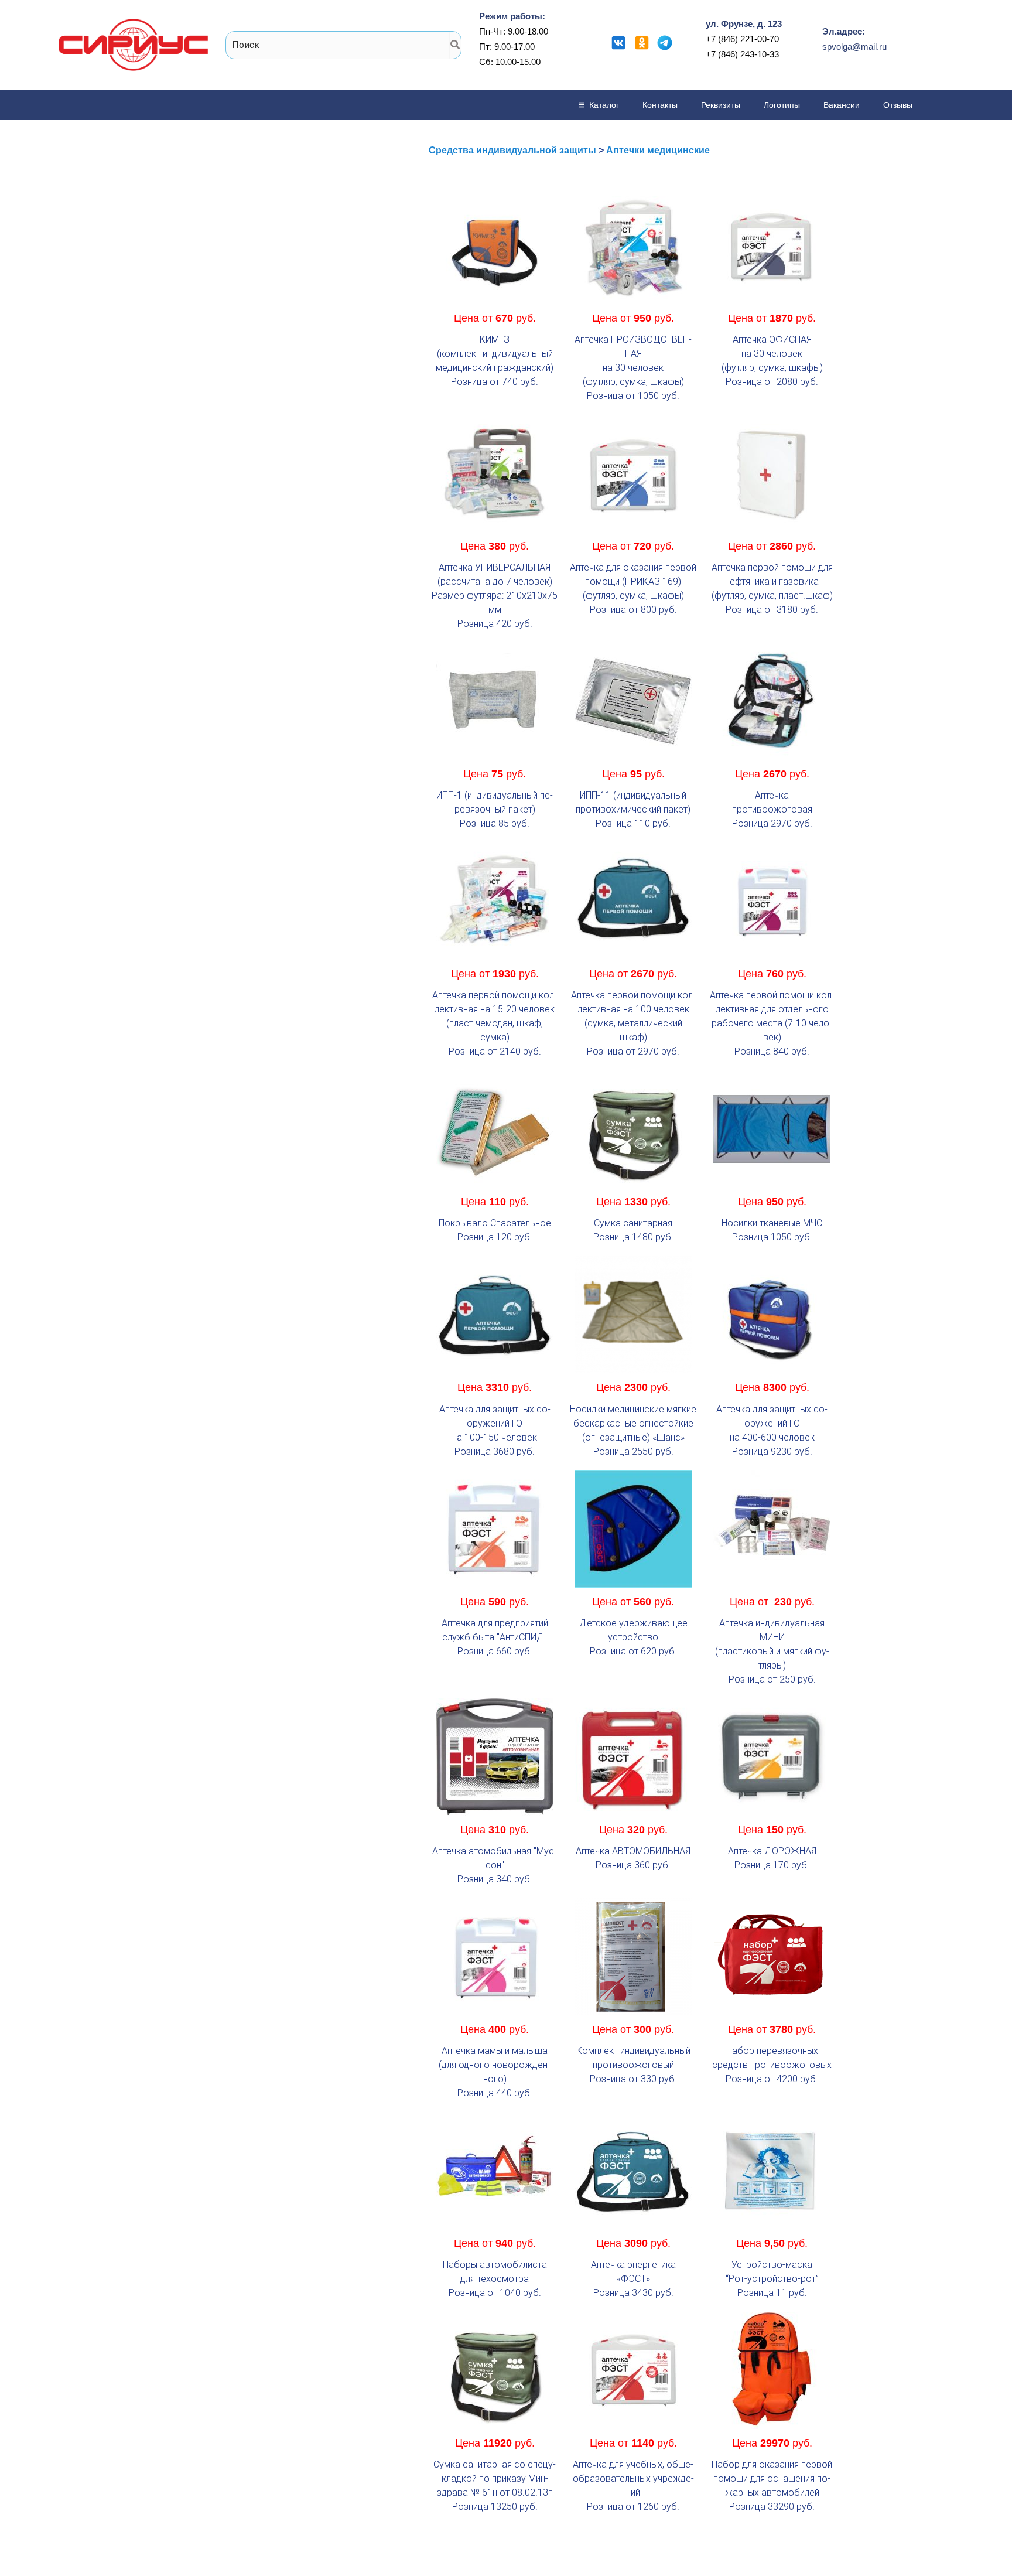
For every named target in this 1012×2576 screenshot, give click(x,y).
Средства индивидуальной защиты (512, 150)
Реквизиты (721, 105)
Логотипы (782, 105)
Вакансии (842, 105)
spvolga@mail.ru (854, 47)
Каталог (604, 105)
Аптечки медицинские (658, 150)
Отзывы (898, 105)
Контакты (660, 105)
